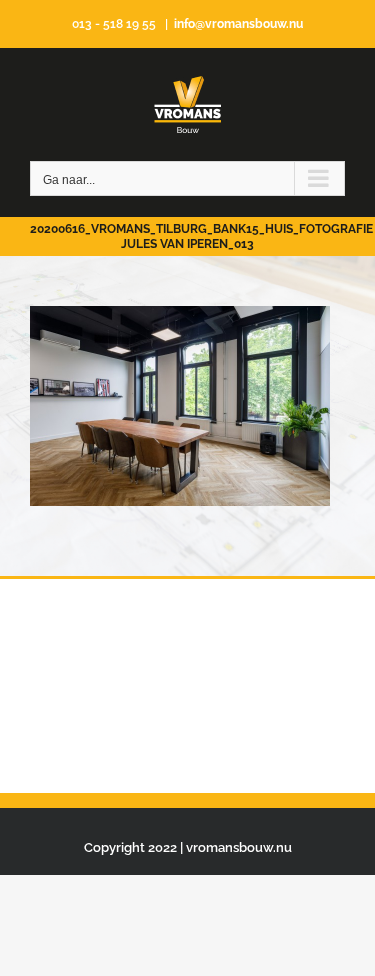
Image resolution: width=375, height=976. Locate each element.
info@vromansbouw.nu (238, 24)
